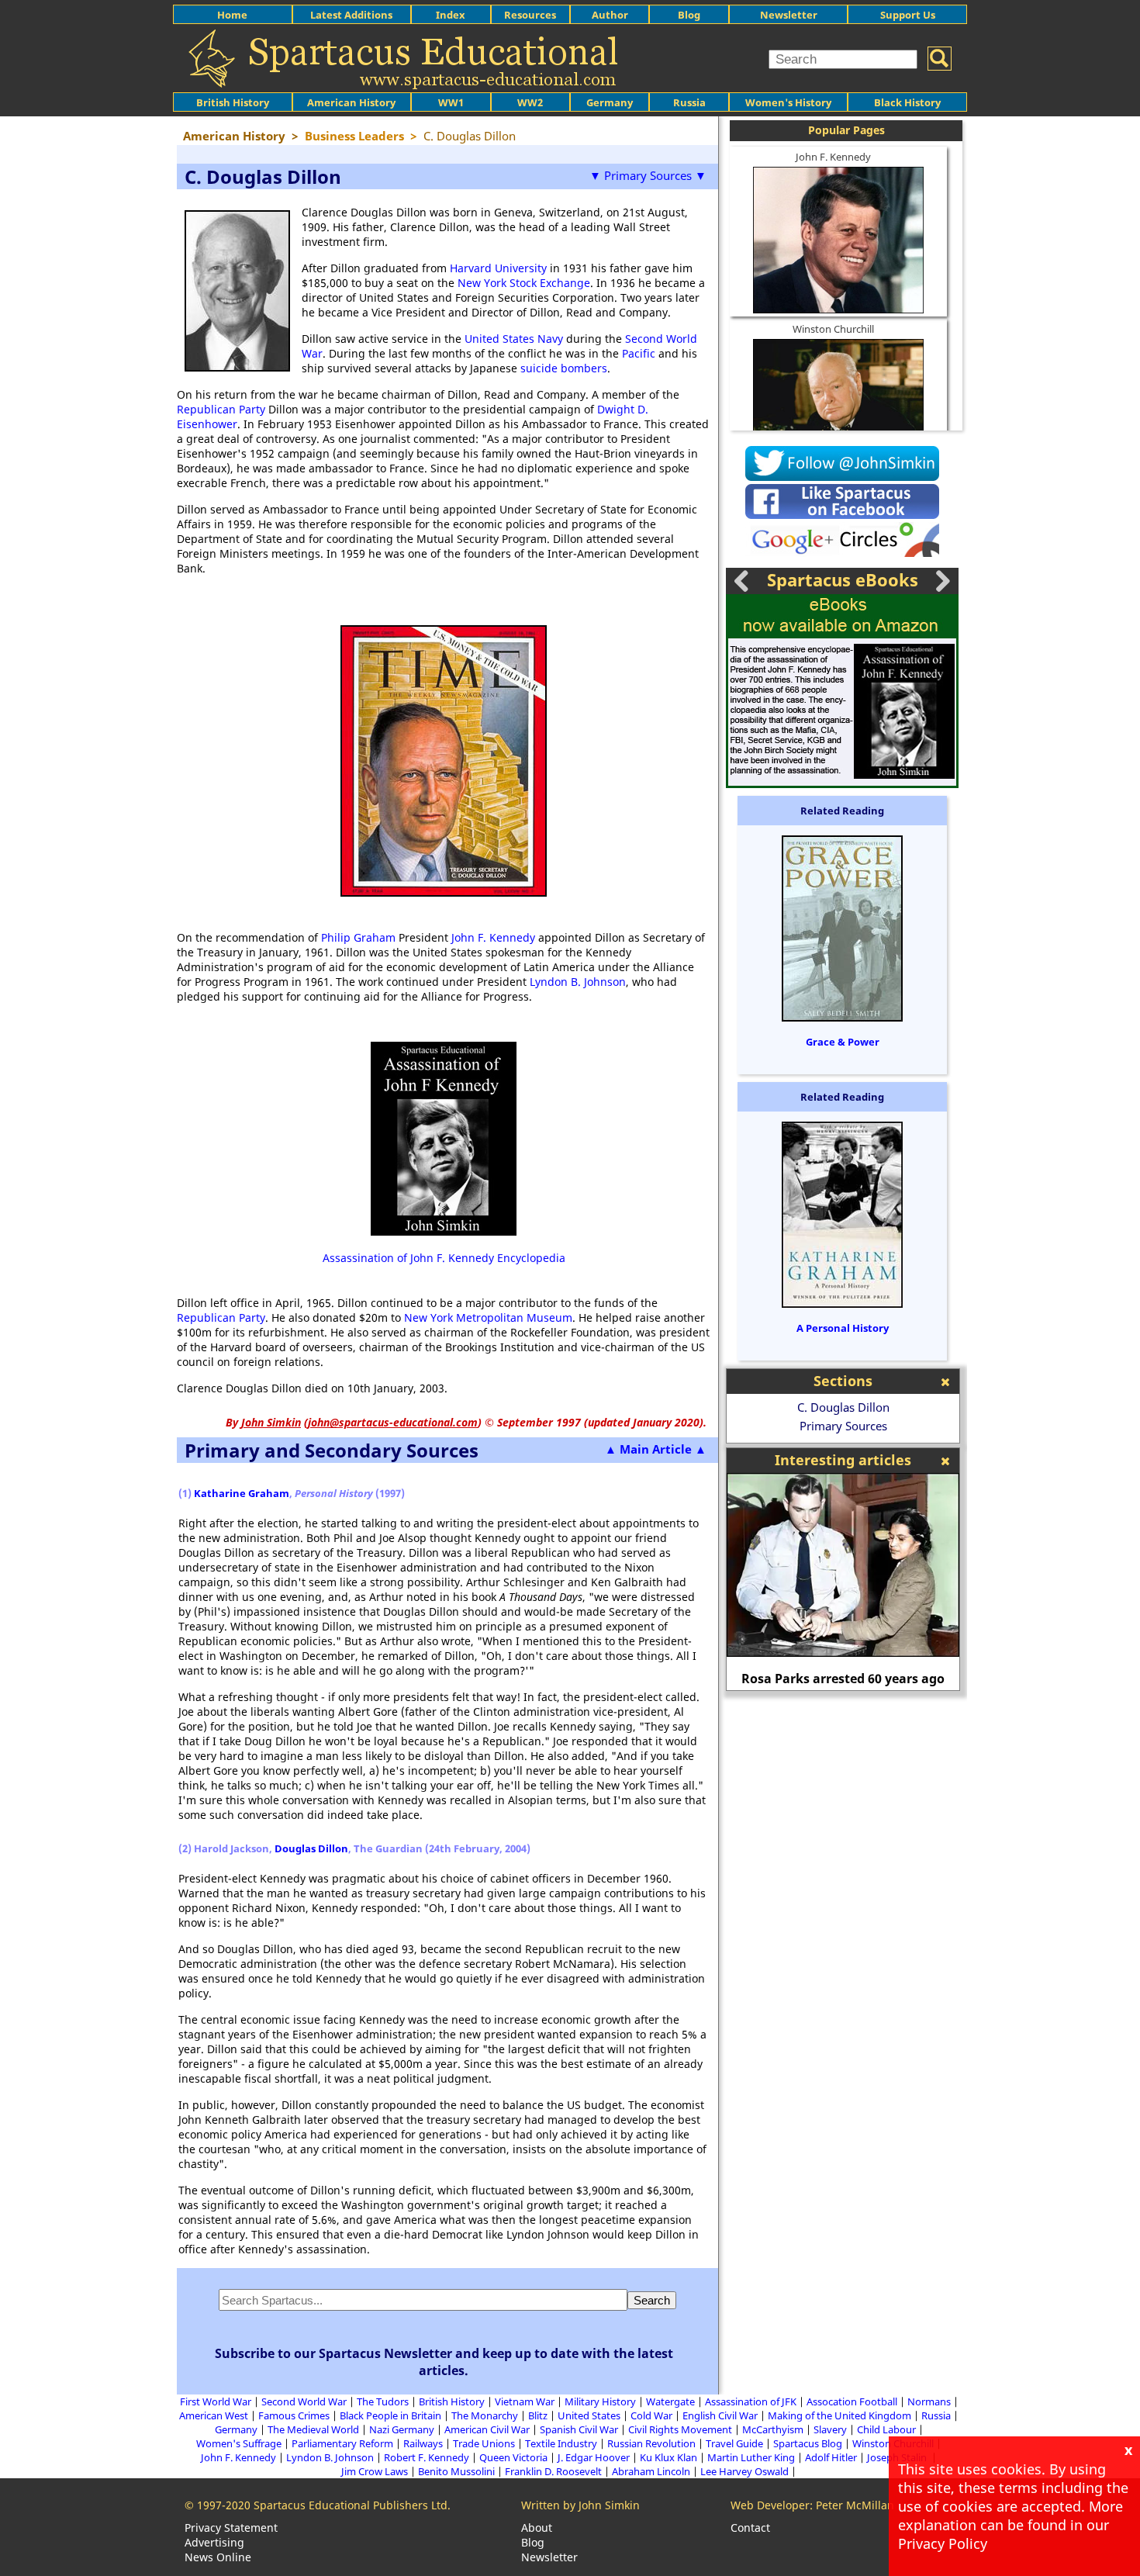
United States (589, 2415)
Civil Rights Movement (680, 2429)
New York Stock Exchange (524, 283)
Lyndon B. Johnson (578, 982)
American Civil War (487, 2429)
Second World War (304, 2401)
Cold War (651, 2415)
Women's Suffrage (239, 2443)
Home (232, 15)
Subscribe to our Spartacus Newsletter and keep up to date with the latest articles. (444, 2362)
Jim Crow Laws (375, 2471)
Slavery (830, 2429)
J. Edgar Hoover (594, 2457)
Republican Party (221, 409)
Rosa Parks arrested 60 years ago (843, 1679)
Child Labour (886, 2429)
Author (610, 15)
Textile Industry (561, 2443)
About (537, 2528)
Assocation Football (852, 2401)
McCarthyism (773, 2429)
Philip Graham (358, 937)
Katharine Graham (242, 1493)
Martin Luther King (751, 2457)
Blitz (538, 2415)
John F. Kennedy (493, 937)
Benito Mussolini (456, 2471)
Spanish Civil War (579, 2429)
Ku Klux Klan (668, 2457)
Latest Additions (351, 15)
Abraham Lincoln (651, 2471)
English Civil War (720, 2415)
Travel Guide (734, 2443)
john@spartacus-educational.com (393, 1422)
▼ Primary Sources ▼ (648, 175)
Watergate (670, 2401)
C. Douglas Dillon (843, 1407)
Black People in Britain (390, 2415)
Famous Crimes (294, 2415)
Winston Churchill (833, 329)
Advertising (214, 2542)
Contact (750, 2528)
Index (451, 15)
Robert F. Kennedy (427, 2457)
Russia (689, 102)
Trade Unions (484, 2443)
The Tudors (383, 2401)
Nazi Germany (402, 2429)
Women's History (788, 102)
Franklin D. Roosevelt (553, 2471)
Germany (610, 102)
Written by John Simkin (580, 2505)
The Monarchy (485, 2415)
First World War (216, 2401)
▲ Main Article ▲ (656, 1449)
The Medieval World (313, 2429)
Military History (600, 2401)
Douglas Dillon (311, 1848)
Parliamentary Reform (342, 2443)
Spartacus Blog (808, 2443)
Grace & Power (843, 1042)
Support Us (908, 15)
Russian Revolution (651, 2443)
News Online (218, 2557)
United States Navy (514, 339)
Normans (929, 2401)
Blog (689, 15)
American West (214, 2415)
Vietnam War (525, 2401)
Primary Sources (843, 1426)
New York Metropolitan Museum (488, 1317)
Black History (907, 102)
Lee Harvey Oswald (744, 2471)
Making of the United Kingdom (839, 2415)
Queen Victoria (513, 2457)
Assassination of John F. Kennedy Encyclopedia (444, 1258)
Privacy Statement (231, 2528)
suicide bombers (564, 368)
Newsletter (789, 15)
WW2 (530, 102)
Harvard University (498, 268)
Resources (530, 15)
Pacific (639, 353)
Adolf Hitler (831, 2457)
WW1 (451, 102)
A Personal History (843, 1328)
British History (452, 2401)
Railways (423, 2443)
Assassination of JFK (751, 2401)
